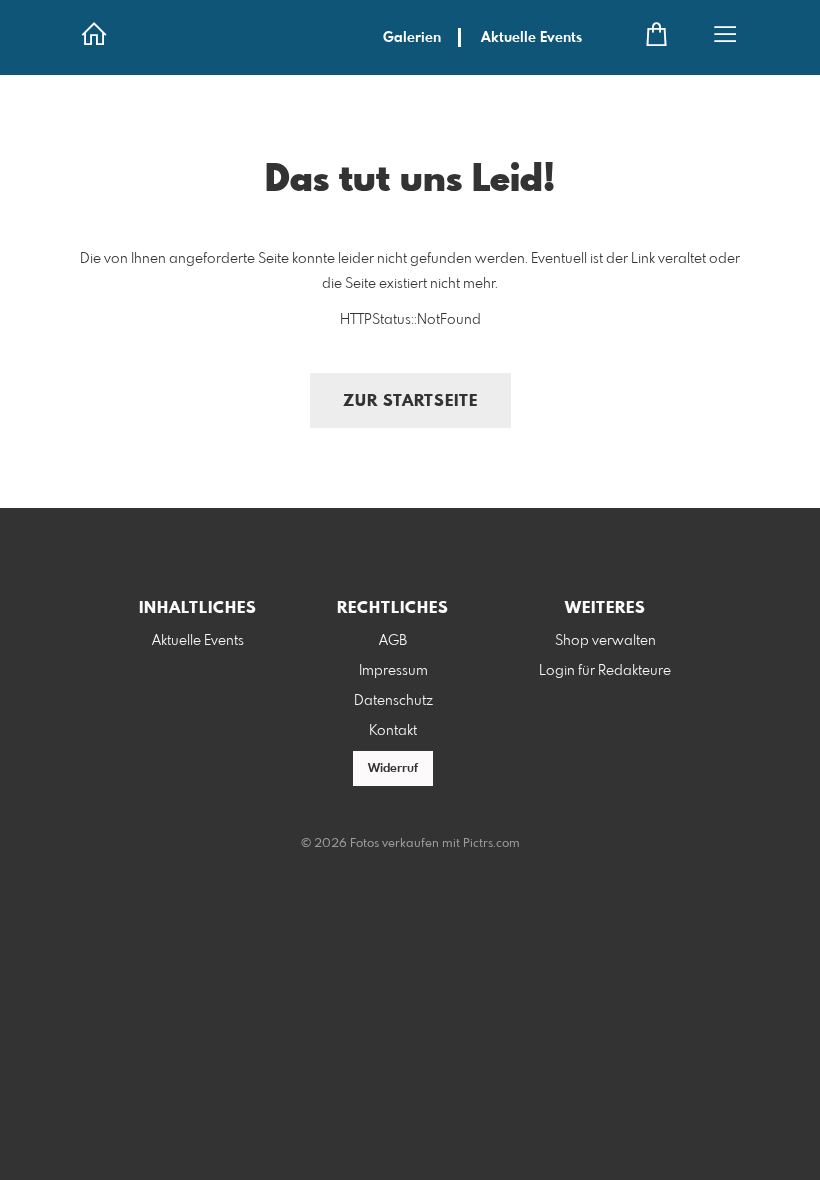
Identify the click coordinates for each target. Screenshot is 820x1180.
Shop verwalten (605, 641)
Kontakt (393, 731)
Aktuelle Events (531, 38)
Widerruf (393, 769)
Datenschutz (393, 701)
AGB (393, 641)
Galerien (412, 38)
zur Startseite (410, 401)
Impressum (393, 671)
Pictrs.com (491, 844)
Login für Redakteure (605, 671)
